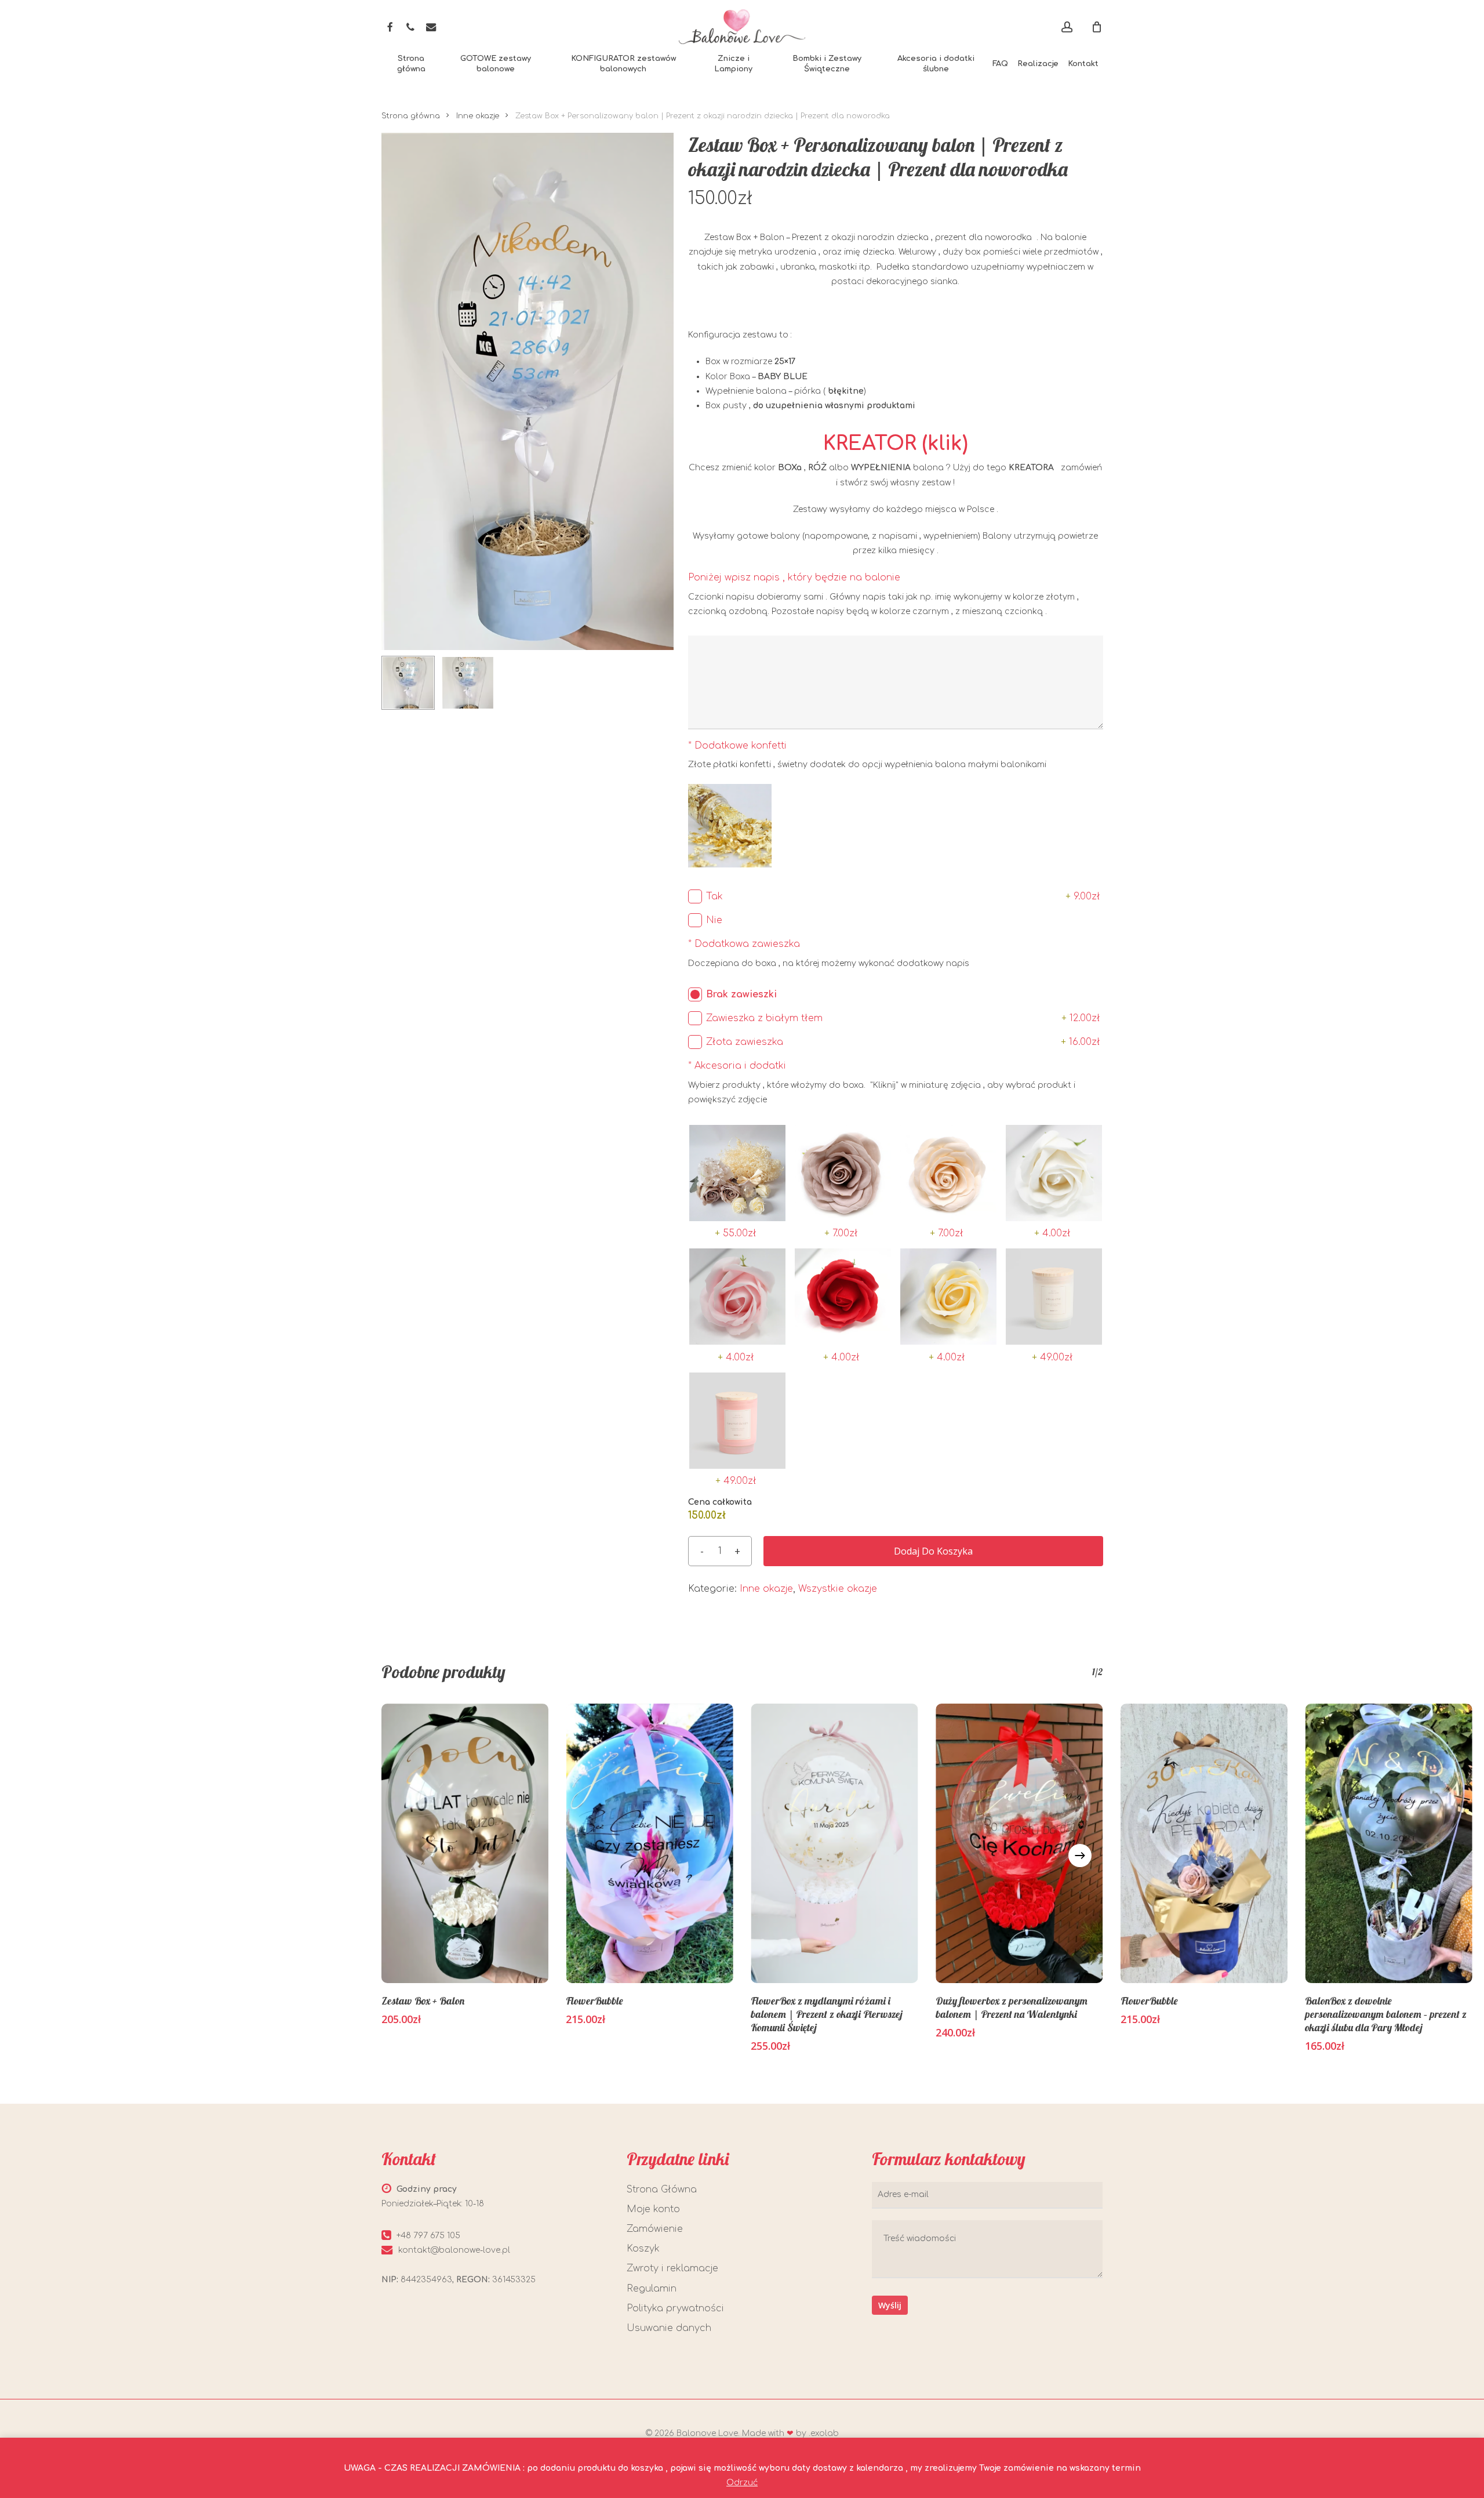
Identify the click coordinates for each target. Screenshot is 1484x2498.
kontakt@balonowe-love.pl (454, 2250)
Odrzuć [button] (742, 2483)
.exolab (824, 2433)
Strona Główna (662, 2190)
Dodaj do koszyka (933, 1551)
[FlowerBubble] (650, 1843)
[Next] (1080, 1856)
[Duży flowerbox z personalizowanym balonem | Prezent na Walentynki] (1019, 1843)
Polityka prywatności (675, 2308)
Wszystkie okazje (838, 1589)
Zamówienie (655, 2229)
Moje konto (653, 2209)
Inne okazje (478, 116)
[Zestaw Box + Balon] (465, 1843)
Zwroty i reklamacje (672, 2268)
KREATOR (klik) (896, 444)
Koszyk (643, 2249)
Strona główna (411, 116)
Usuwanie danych (669, 2328)
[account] (1067, 27)
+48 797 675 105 (428, 2236)
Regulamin (652, 2289)
